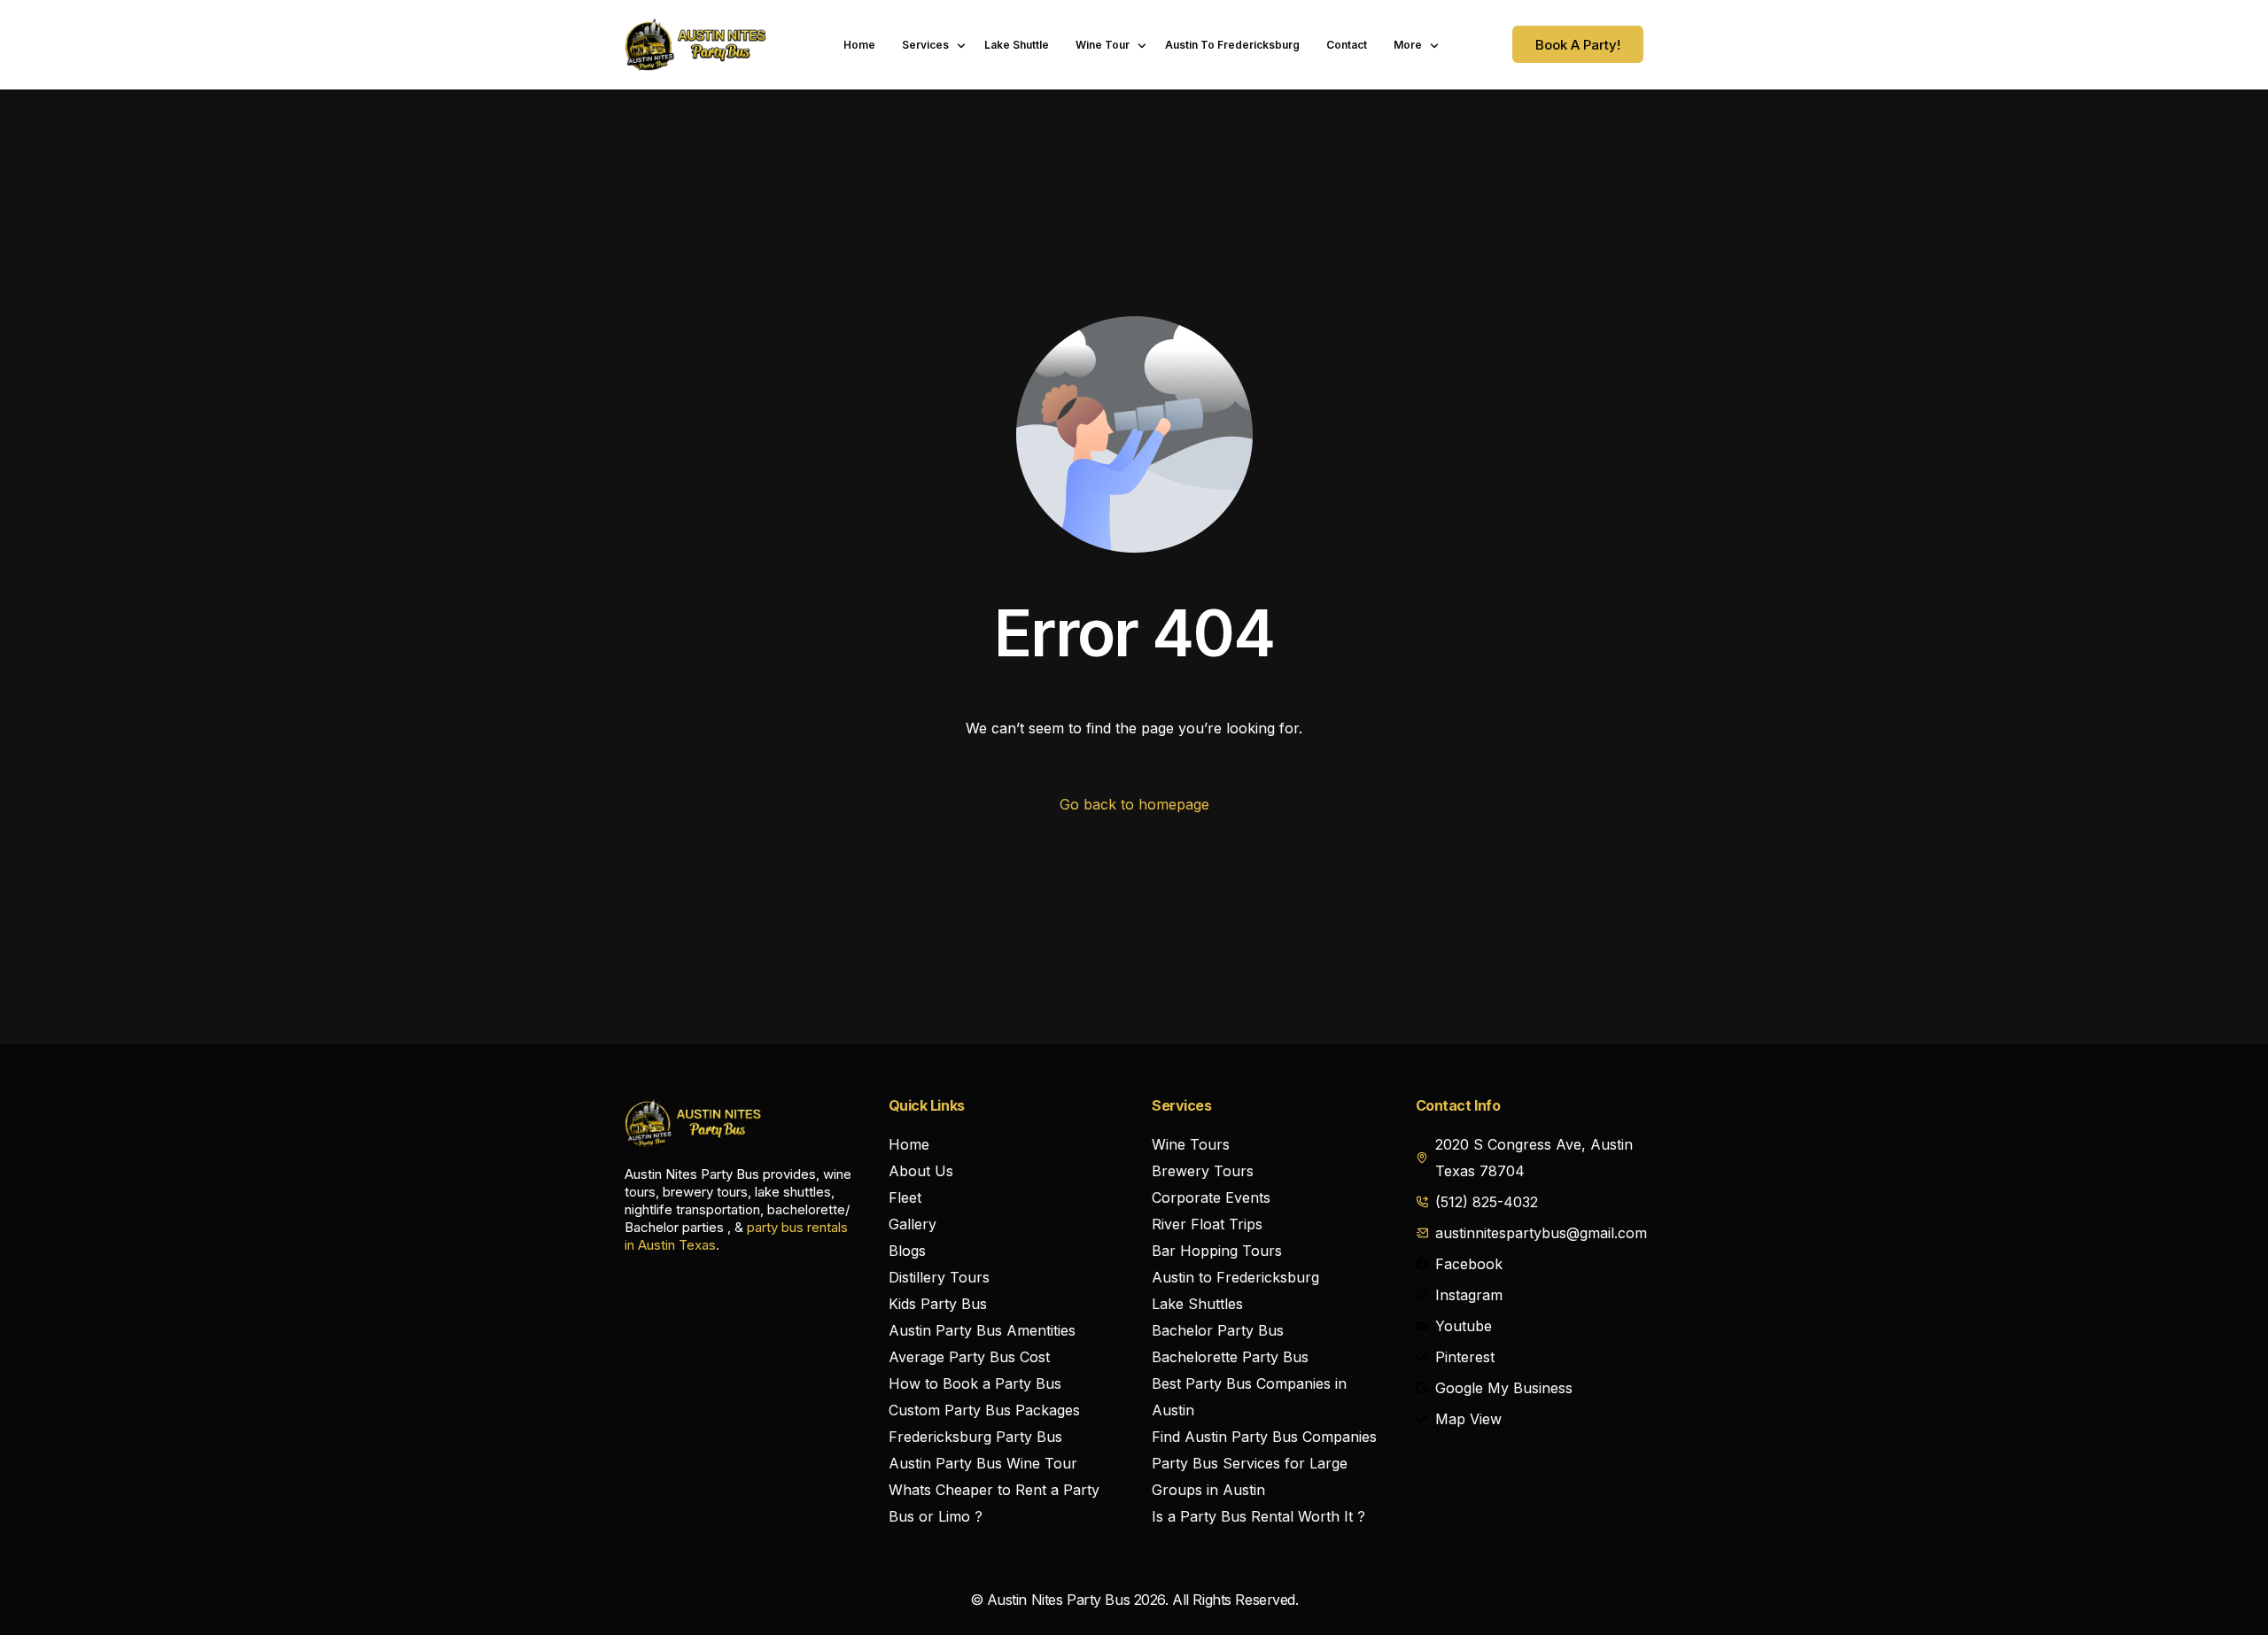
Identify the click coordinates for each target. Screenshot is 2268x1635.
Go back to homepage (1134, 804)
